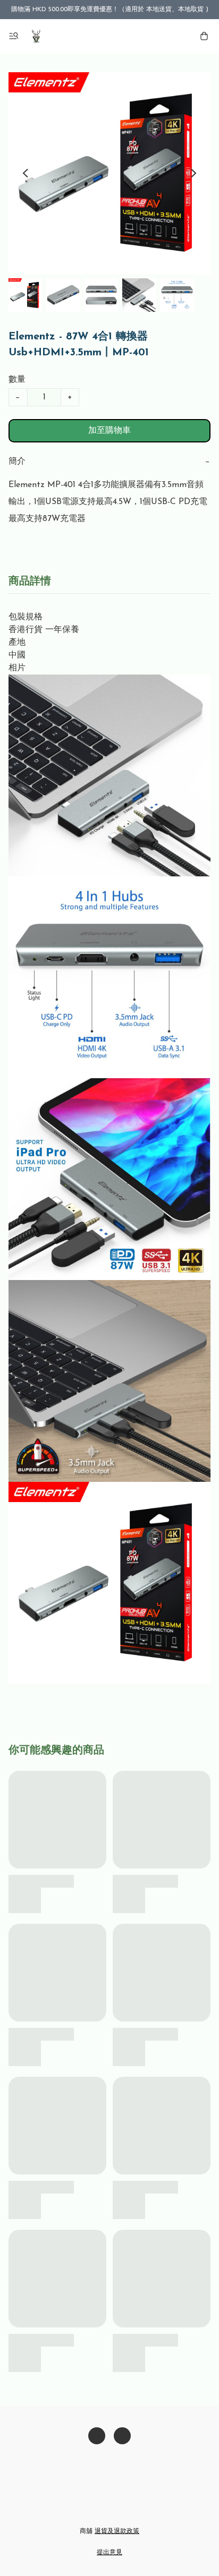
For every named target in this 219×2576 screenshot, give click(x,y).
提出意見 (109, 2553)
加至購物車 (109, 431)
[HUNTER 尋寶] (36, 36)
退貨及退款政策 (117, 2531)
